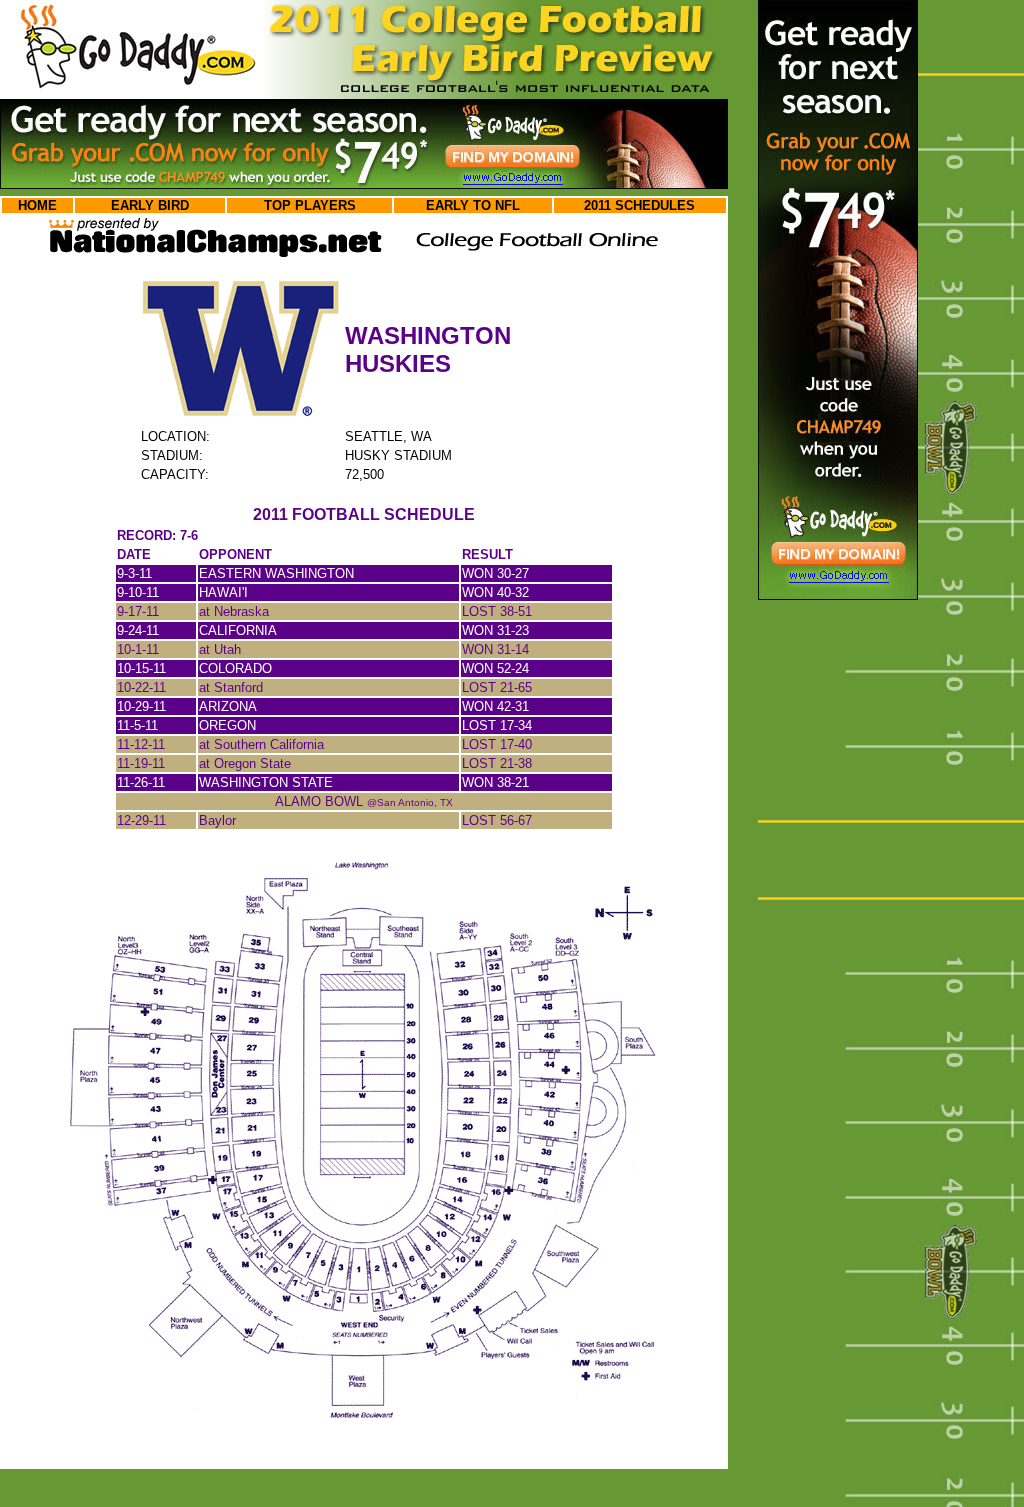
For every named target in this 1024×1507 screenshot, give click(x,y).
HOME (37, 205)
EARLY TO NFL (473, 205)
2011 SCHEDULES (639, 205)
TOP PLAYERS (310, 205)
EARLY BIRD (150, 205)
